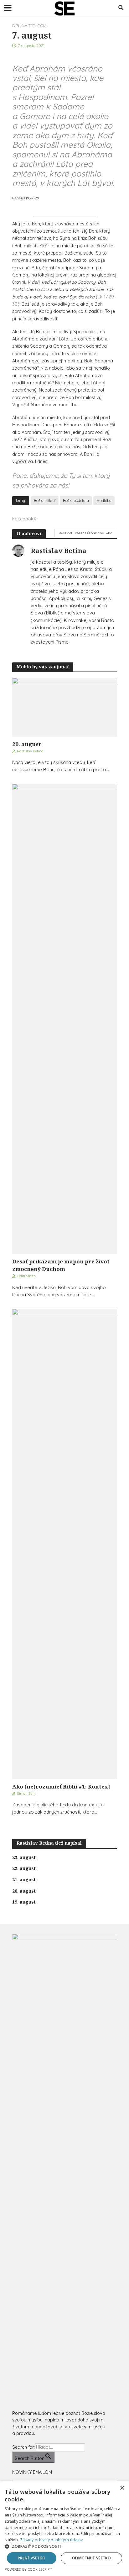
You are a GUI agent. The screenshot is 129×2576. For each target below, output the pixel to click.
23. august (24, 1857)
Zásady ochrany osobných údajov (52, 2540)
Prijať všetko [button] (32, 2558)
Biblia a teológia (29, 26)
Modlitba (104, 500)
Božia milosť (45, 500)
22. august (24, 1868)
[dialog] (64, 2529)
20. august (27, 744)
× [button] (122, 2488)
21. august (24, 1880)
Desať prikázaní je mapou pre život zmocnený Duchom (61, 1265)
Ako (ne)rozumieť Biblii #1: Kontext (61, 1786)
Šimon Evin (26, 1793)
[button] (64, 2546)
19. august (24, 1902)
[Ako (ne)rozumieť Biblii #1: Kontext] (65, 1543)
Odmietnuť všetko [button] (91, 2558)
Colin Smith (26, 1276)
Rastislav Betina (30, 751)
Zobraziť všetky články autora (86, 533)
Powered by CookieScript (28, 2569)
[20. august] (65, 707)
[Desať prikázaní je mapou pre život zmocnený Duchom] (65, 1018)
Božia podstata (76, 500)
